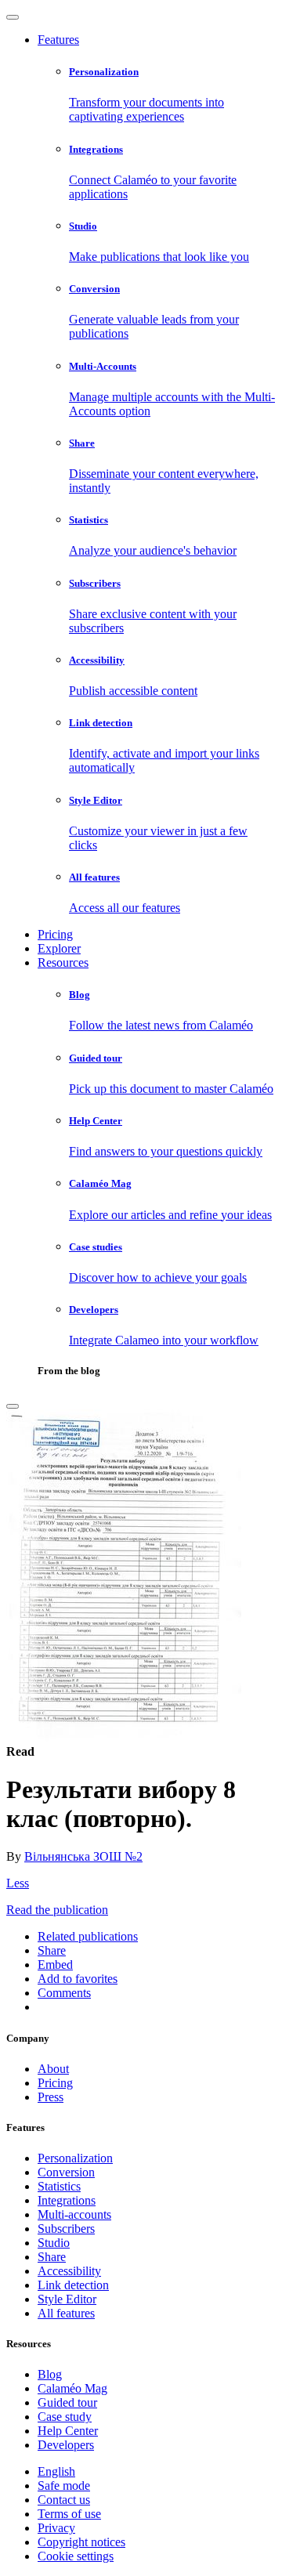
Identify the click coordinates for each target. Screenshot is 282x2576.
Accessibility (69, 2271)
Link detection (73, 2285)
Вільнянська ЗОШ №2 (83, 1856)
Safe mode (64, 2486)
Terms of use (69, 2514)
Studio (54, 2243)
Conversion (66, 2172)
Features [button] (58, 40)
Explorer (59, 948)
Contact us (64, 2500)
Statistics (59, 2186)
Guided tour (67, 2402)
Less (18, 1883)
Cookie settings (76, 2556)
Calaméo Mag (72, 2388)
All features (66, 2313)
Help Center (68, 2431)
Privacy (56, 2528)
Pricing (55, 934)
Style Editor (67, 2299)
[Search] (13, 1406)
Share (52, 2257)
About (53, 2069)
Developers (66, 2445)
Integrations (67, 2200)
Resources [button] (63, 962)
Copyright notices (81, 2542)
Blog (50, 2374)
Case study (65, 2417)
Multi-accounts (74, 2214)
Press (51, 2097)
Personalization (75, 2158)
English (56, 2471)
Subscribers (66, 2229)
